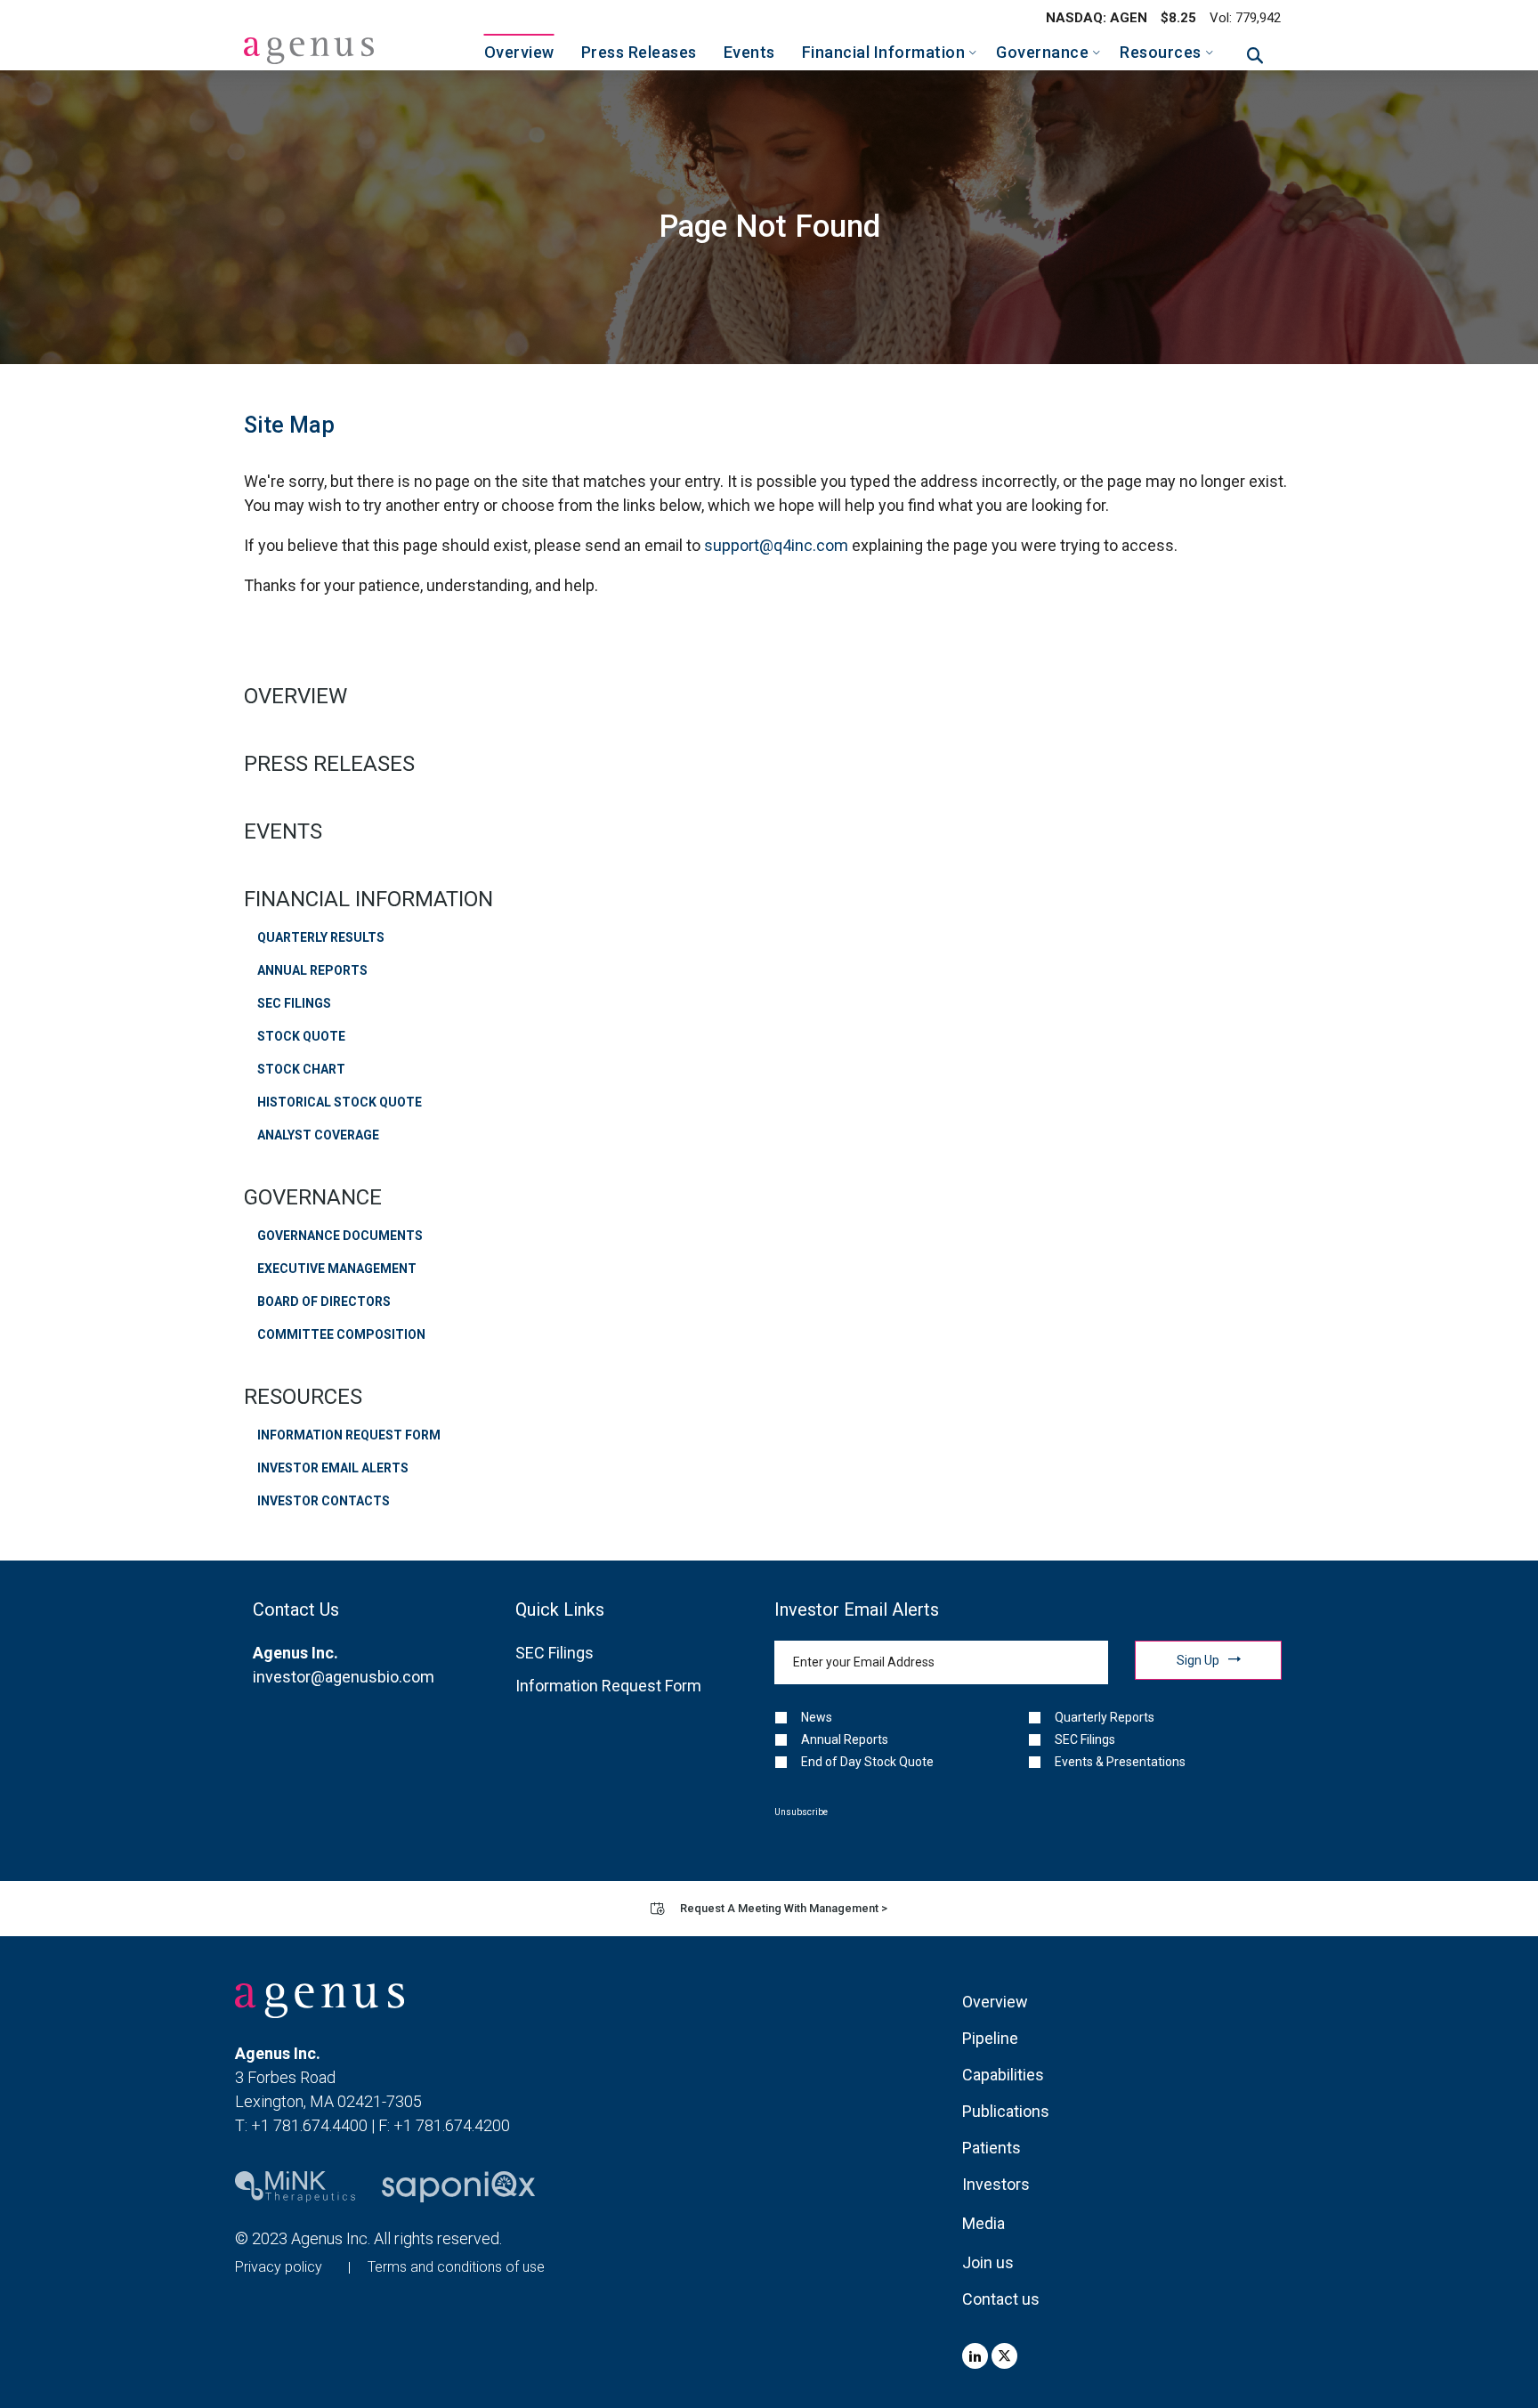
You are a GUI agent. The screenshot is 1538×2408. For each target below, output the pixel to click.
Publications (1006, 2111)
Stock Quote (301, 1036)
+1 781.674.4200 (452, 2125)
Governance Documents (340, 1236)
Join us (988, 2262)
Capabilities (1003, 2075)
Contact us (1001, 2299)
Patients (992, 2148)
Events (283, 831)
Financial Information (368, 899)
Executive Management (337, 1269)
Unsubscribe (801, 1812)
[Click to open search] (1255, 56)
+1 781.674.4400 (309, 2125)
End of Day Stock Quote (867, 1762)
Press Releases (329, 764)
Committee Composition (341, 1334)
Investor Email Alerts (333, 1468)
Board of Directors (324, 1301)
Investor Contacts (324, 1501)
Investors (996, 2184)
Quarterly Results (321, 937)
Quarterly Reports (1105, 1717)
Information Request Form (349, 1435)
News (817, 1717)
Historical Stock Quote (340, 1102)
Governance (313, 1197)
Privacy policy (279, 2267)
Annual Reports (312, 970)
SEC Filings (294, 1003)
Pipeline (990, 2038)
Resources (303, 1397)
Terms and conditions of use (456, 2267)
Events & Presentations (1120, 1762)
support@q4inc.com (776, 545)
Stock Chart (301, 1069)
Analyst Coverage (318, 1135)
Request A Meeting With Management (784, 1908)
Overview (295, 696)
